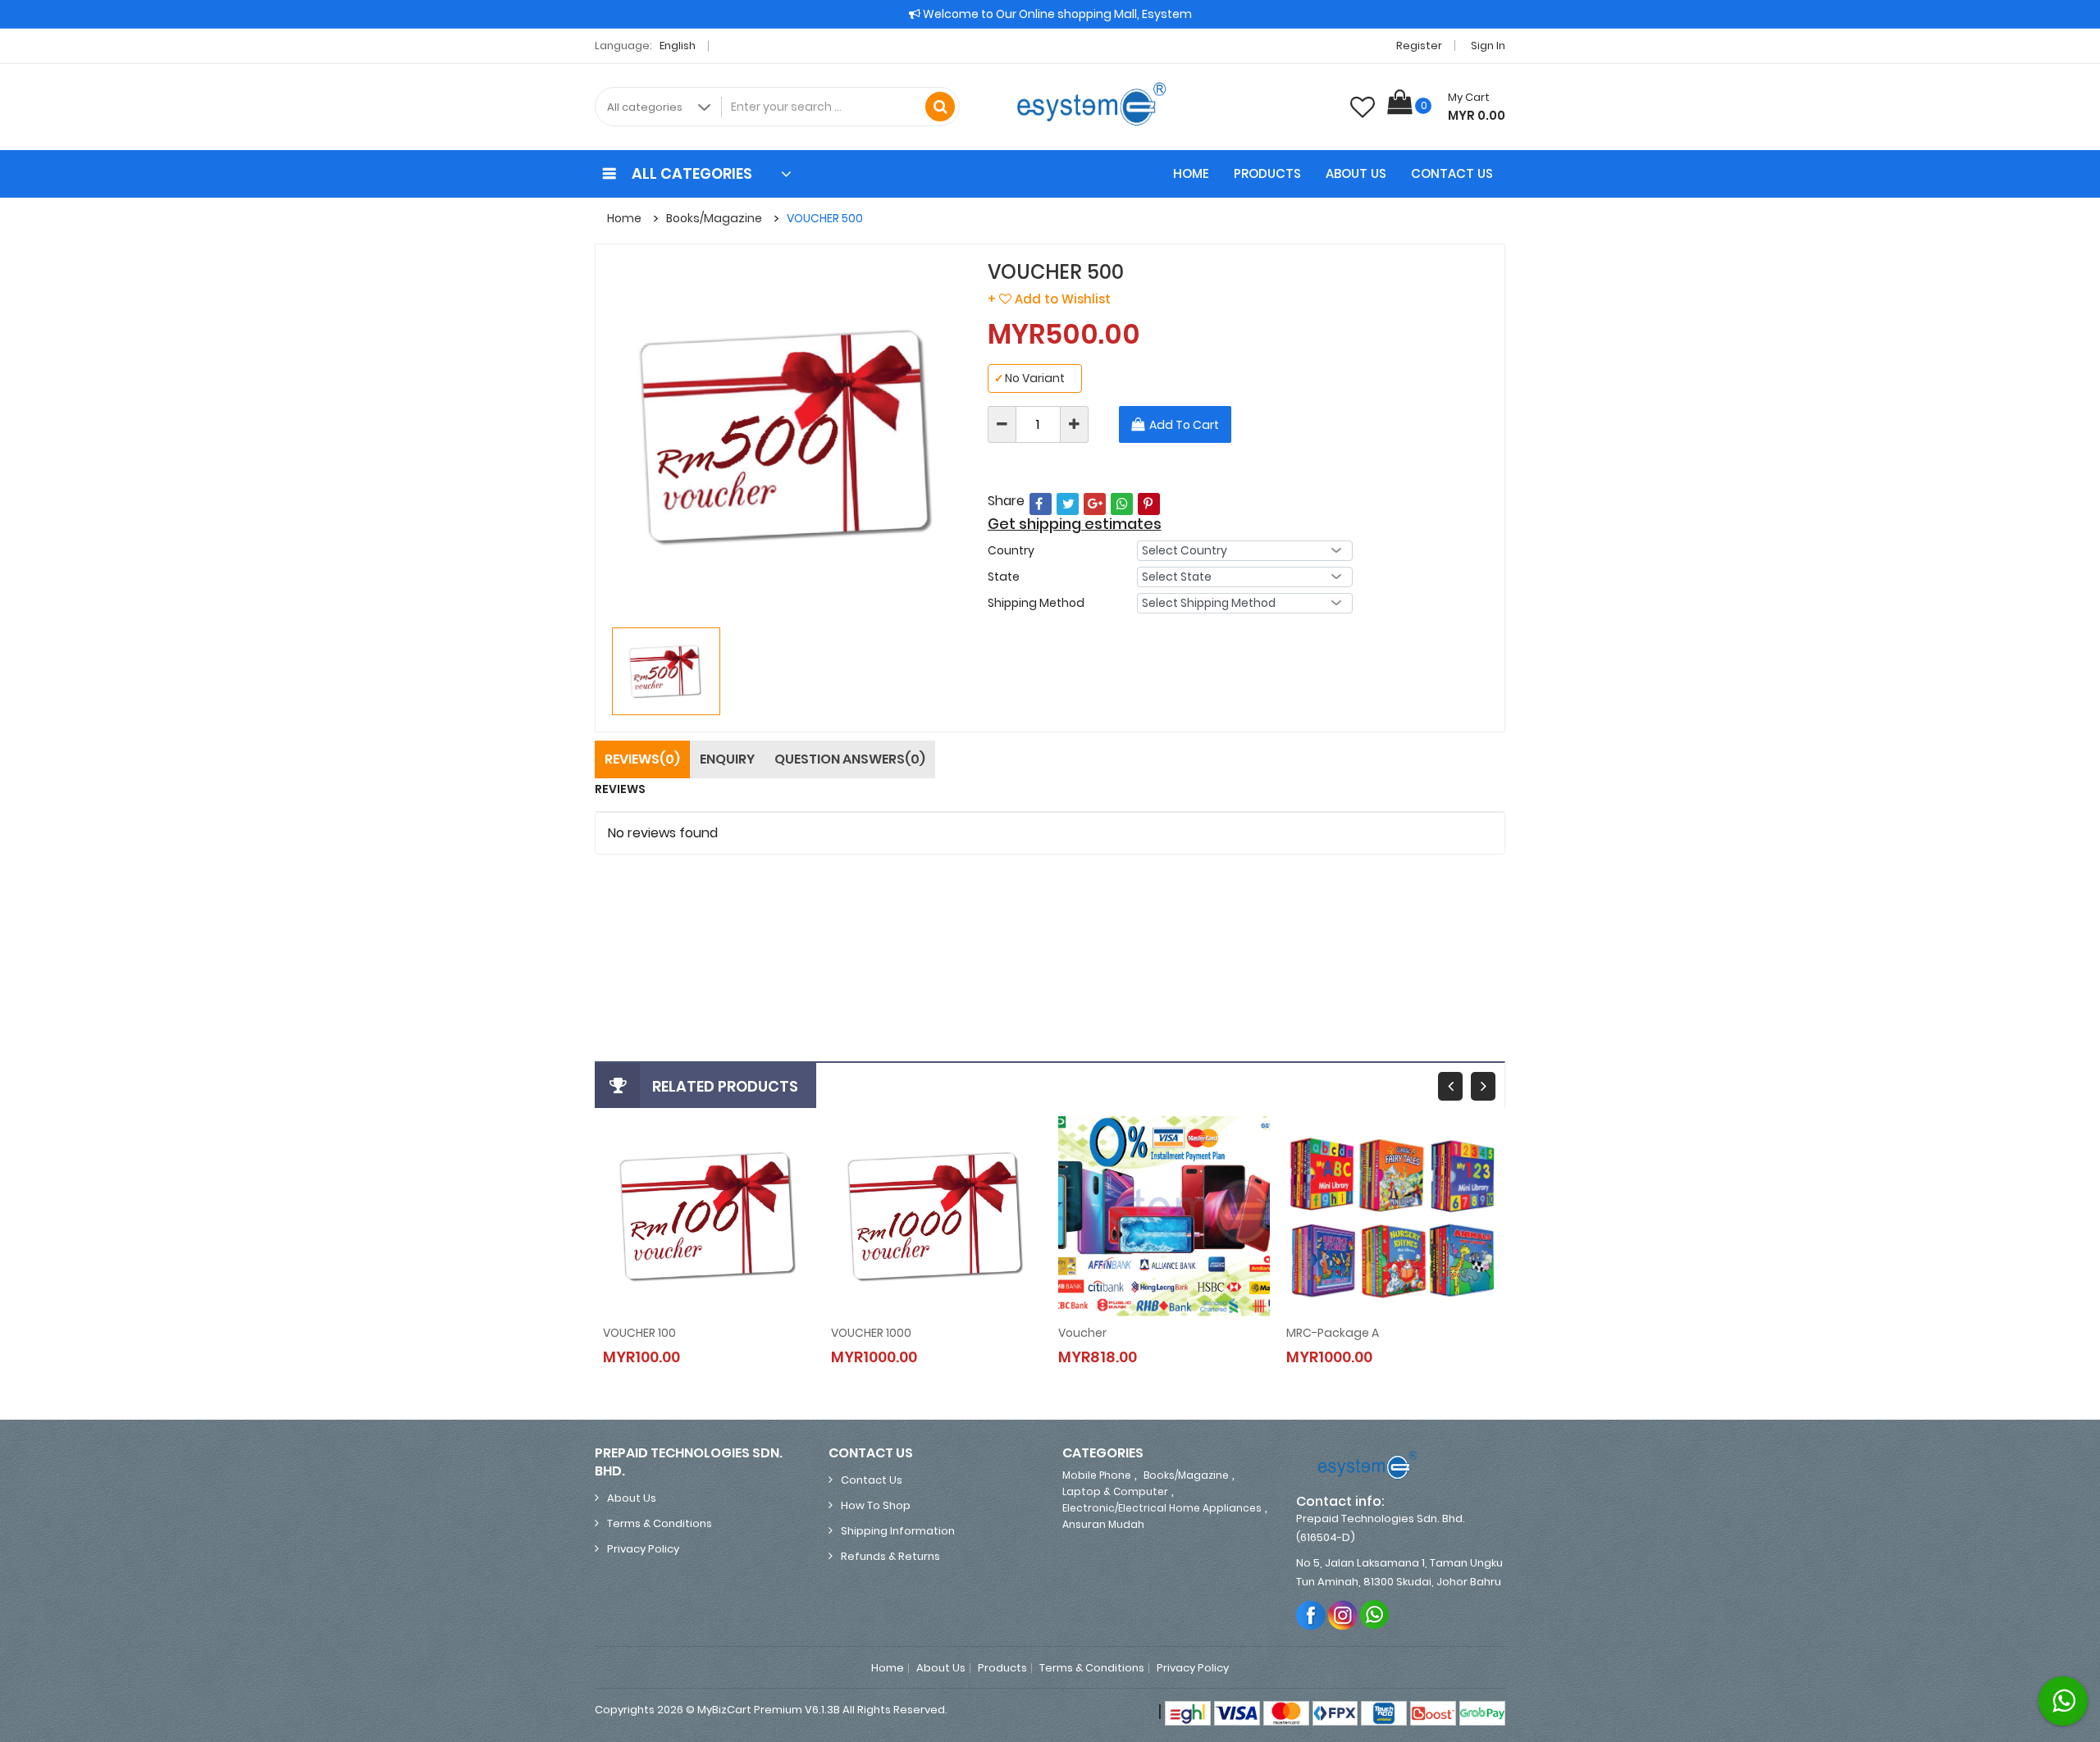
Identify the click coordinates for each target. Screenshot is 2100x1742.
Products (1267, 173)
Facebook (1311, 1614)
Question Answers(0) (850, 759)
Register (1419, 46)
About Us (1356, 173)
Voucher (1082, 1333)
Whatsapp (1375, 1614)
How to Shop (876, 1505)
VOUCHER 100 (639, 1333)
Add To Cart (1184, 425)
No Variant (1029, 378)
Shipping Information (898, 1531)
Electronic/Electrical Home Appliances (1162, 1508)
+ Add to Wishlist (1049, 299)
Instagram (1343, 1614)
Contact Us (1452, 173)
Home (1191, 173)
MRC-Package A (1333, 1333)
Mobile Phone (1097, 1475)
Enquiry (727, 759)
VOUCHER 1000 (871, 1333)
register (720, 919)
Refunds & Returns (890, 1556)
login (667, 919)
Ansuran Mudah (1103, 1524)
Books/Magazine (714, 218)
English (679, 46)
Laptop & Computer (1115, 1491)
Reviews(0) (642, 759)
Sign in (1488, 46)
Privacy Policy (643, 1549)
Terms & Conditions (660, 1523)
